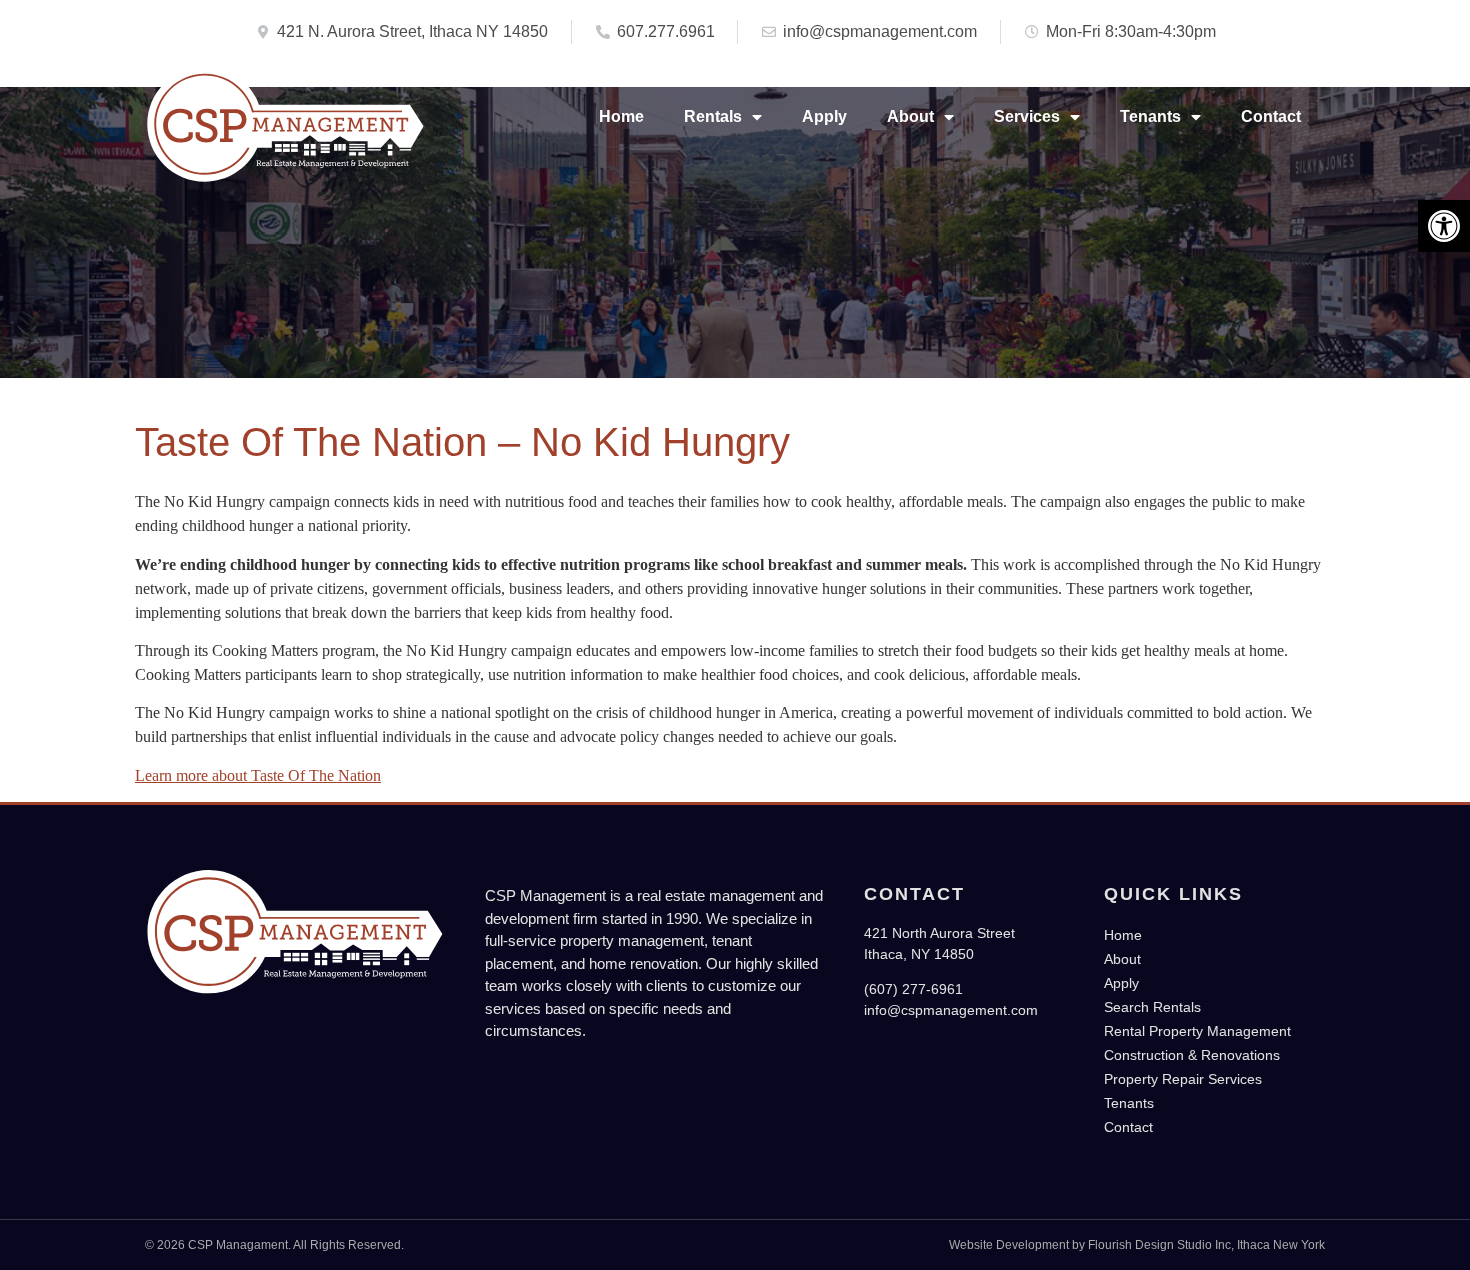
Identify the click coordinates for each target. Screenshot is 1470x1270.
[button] (1444, 226)
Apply (824, 116)
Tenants (1150, 116)
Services (1027, 116)
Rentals (713, 116)
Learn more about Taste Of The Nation (258, 775)
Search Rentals (1152, 1007)
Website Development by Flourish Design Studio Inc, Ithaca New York (1137, 1245)
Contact (1271, 116)
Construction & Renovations (1192, 1055)
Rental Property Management (1197, 1031)
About (910, 116)
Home (621, 116)
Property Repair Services (1183, 1079)
